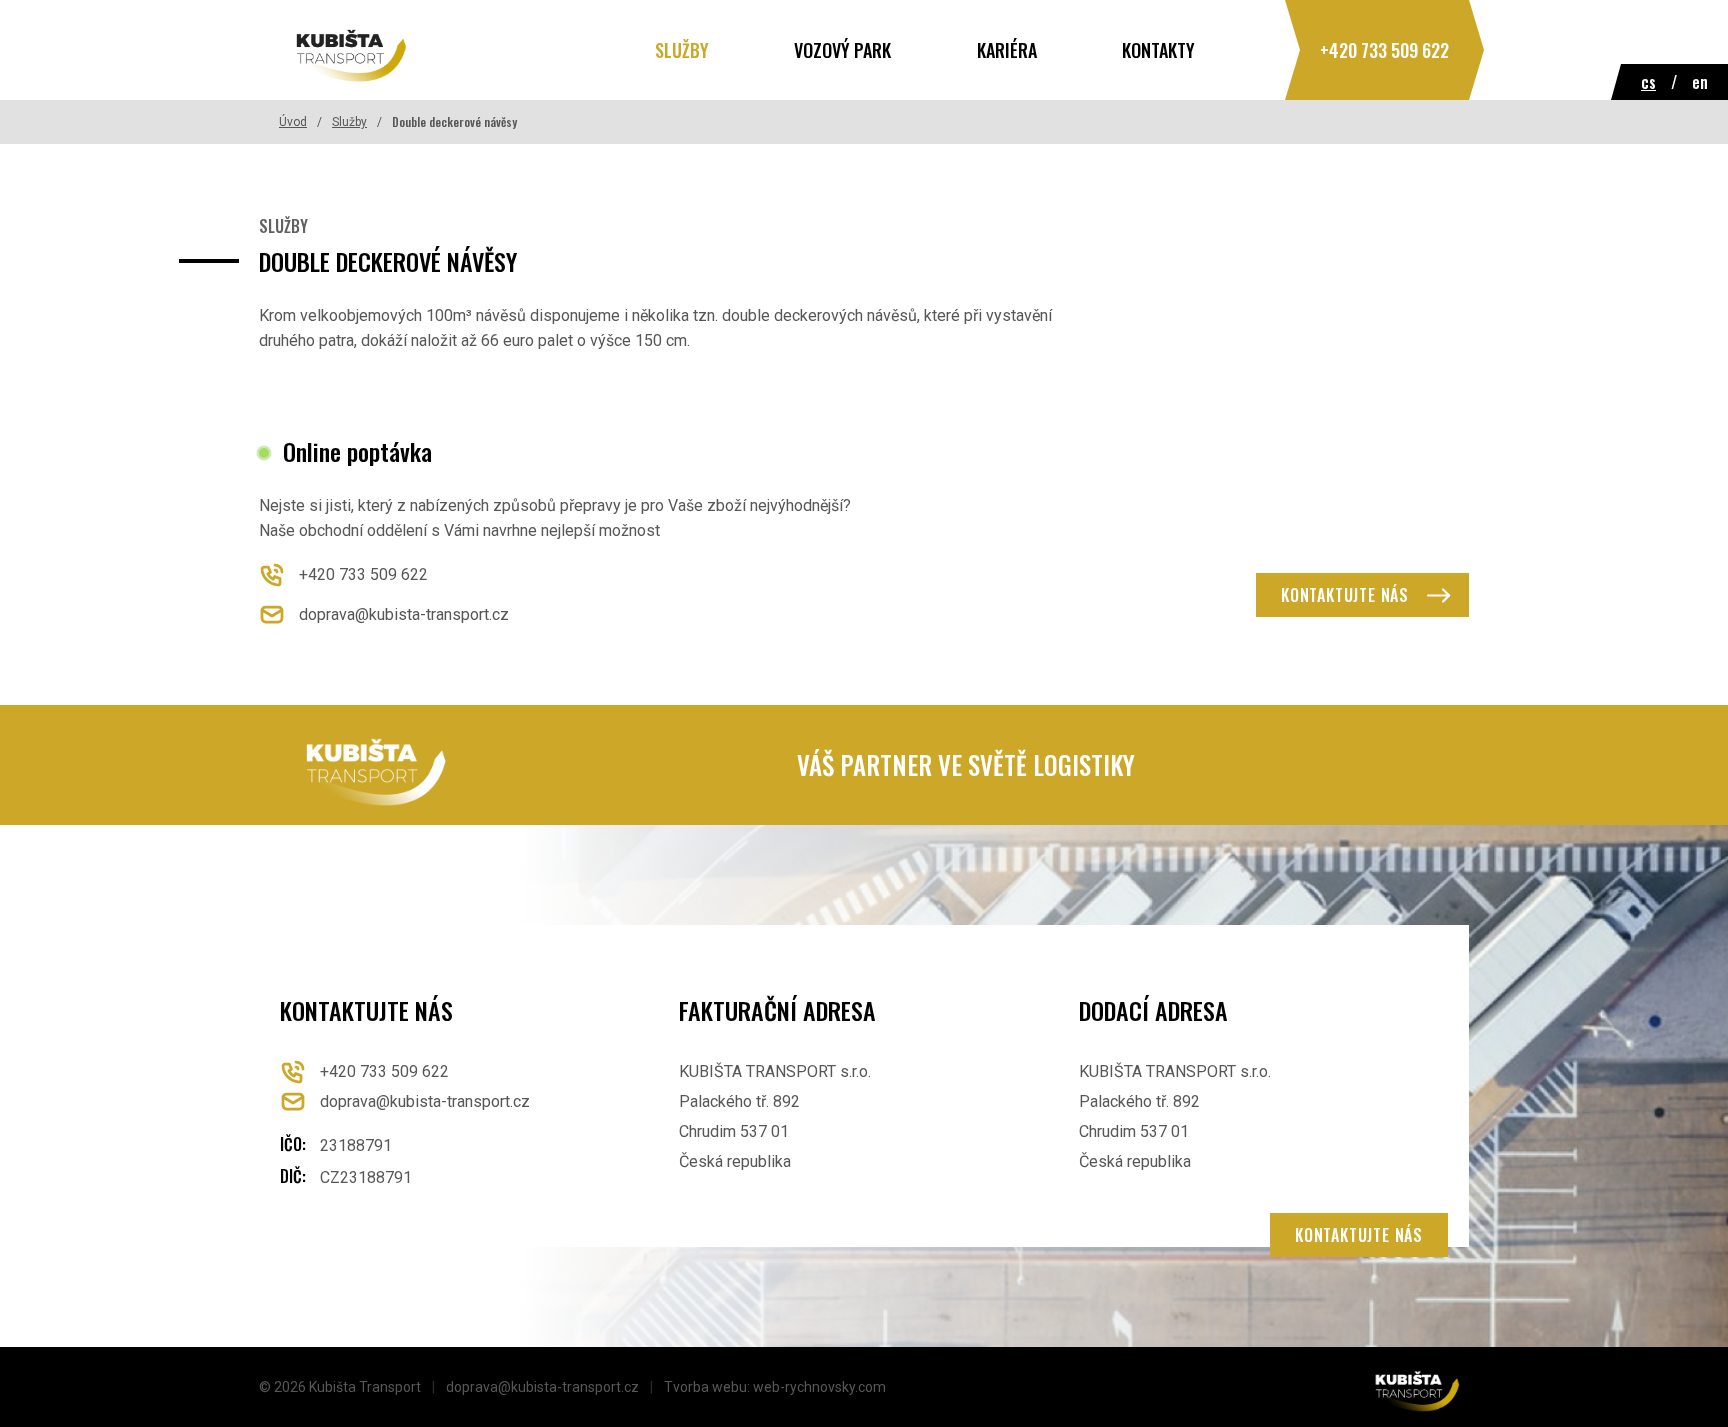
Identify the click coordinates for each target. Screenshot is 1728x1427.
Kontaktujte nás (1345, 595)
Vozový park (842, 50)
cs (1648, 82)
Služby (682, 50)
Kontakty (1158, 50)
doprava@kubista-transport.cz (425, 1101)
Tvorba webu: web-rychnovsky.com (775, 1387)
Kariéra (1007, 50)
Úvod (293, 122)
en (1700, 82)
